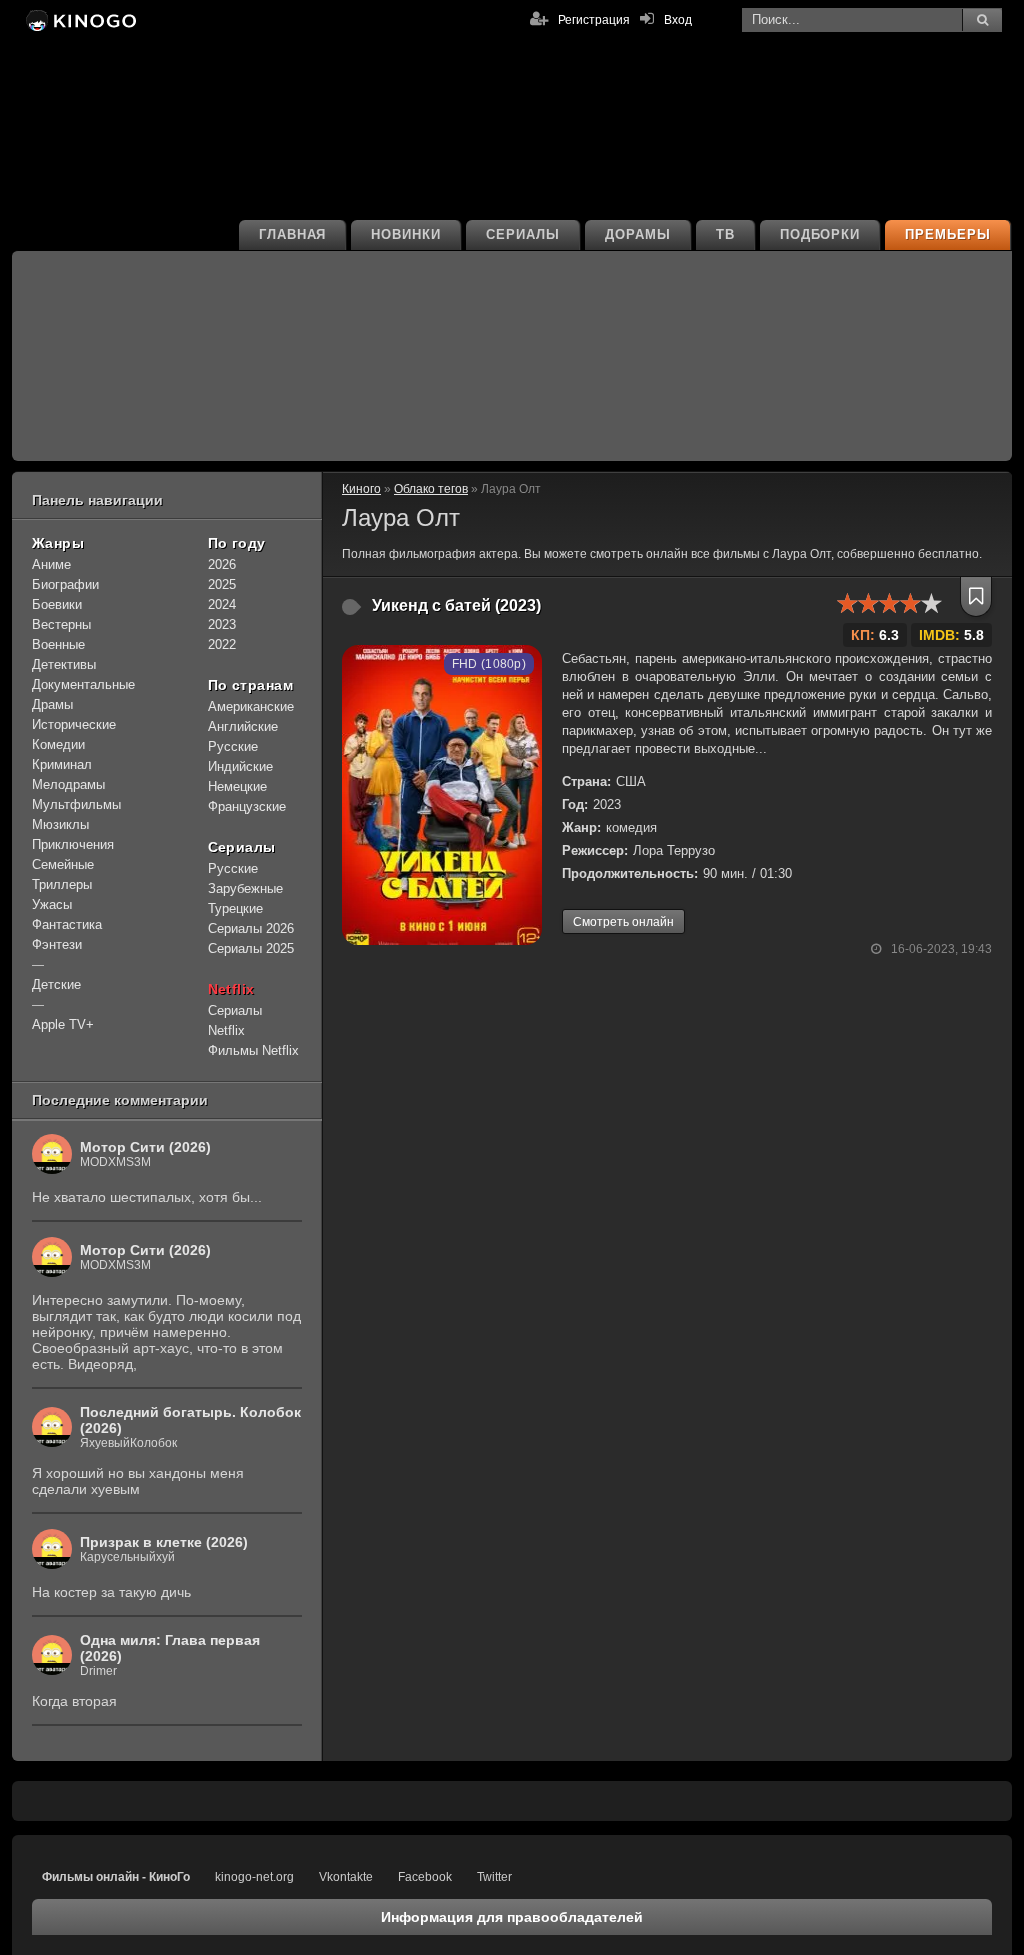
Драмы (52, 704)
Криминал (62, 764)
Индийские (240, 766)
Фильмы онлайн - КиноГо (116, 1877)
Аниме (51, 564)
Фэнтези (57, 944)
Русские (233, 746)
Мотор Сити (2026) (145, 1147)
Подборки (820, 234)
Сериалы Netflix (235, 1020)
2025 (222, 584)
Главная (293, 234)
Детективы (64, 664)
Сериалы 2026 (251, 928)
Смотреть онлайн (623, 922)
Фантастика (67, 924)
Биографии (65, 584)
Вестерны (61, 624)
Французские (247, 806)
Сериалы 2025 (251, 948)
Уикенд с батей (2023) (456, 605)
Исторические (74, 724)
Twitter (494, 1877)
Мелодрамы (68, 784)
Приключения (73, 844)
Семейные (63, 864)
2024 (222, 604)
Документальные (83, 684)
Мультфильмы (76, 804)
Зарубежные (245, 888)
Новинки (406, 234)
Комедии (58, 744)
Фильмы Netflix (253, 1050)
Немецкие (237, 786)
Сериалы (523, 234)
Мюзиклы (60, 824)
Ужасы (52, 904)
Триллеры (62, 884)
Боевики (57, 604)
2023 (222, 624)
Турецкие (235, 908)
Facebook (425, 1877)
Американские (251, 706)
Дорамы (638, 234)
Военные (58, 644)
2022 (222, 644)
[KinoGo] (79, 20)
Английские (243, 726)
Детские (56, 984)
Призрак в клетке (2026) (164, 1542)
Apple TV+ (63, 1024)
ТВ (725, 234)
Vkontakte (346, 1877)
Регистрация (594, 20)
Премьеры (948, 234)
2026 (222, 564)
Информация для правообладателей (512, 1917)
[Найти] (982, 20)
